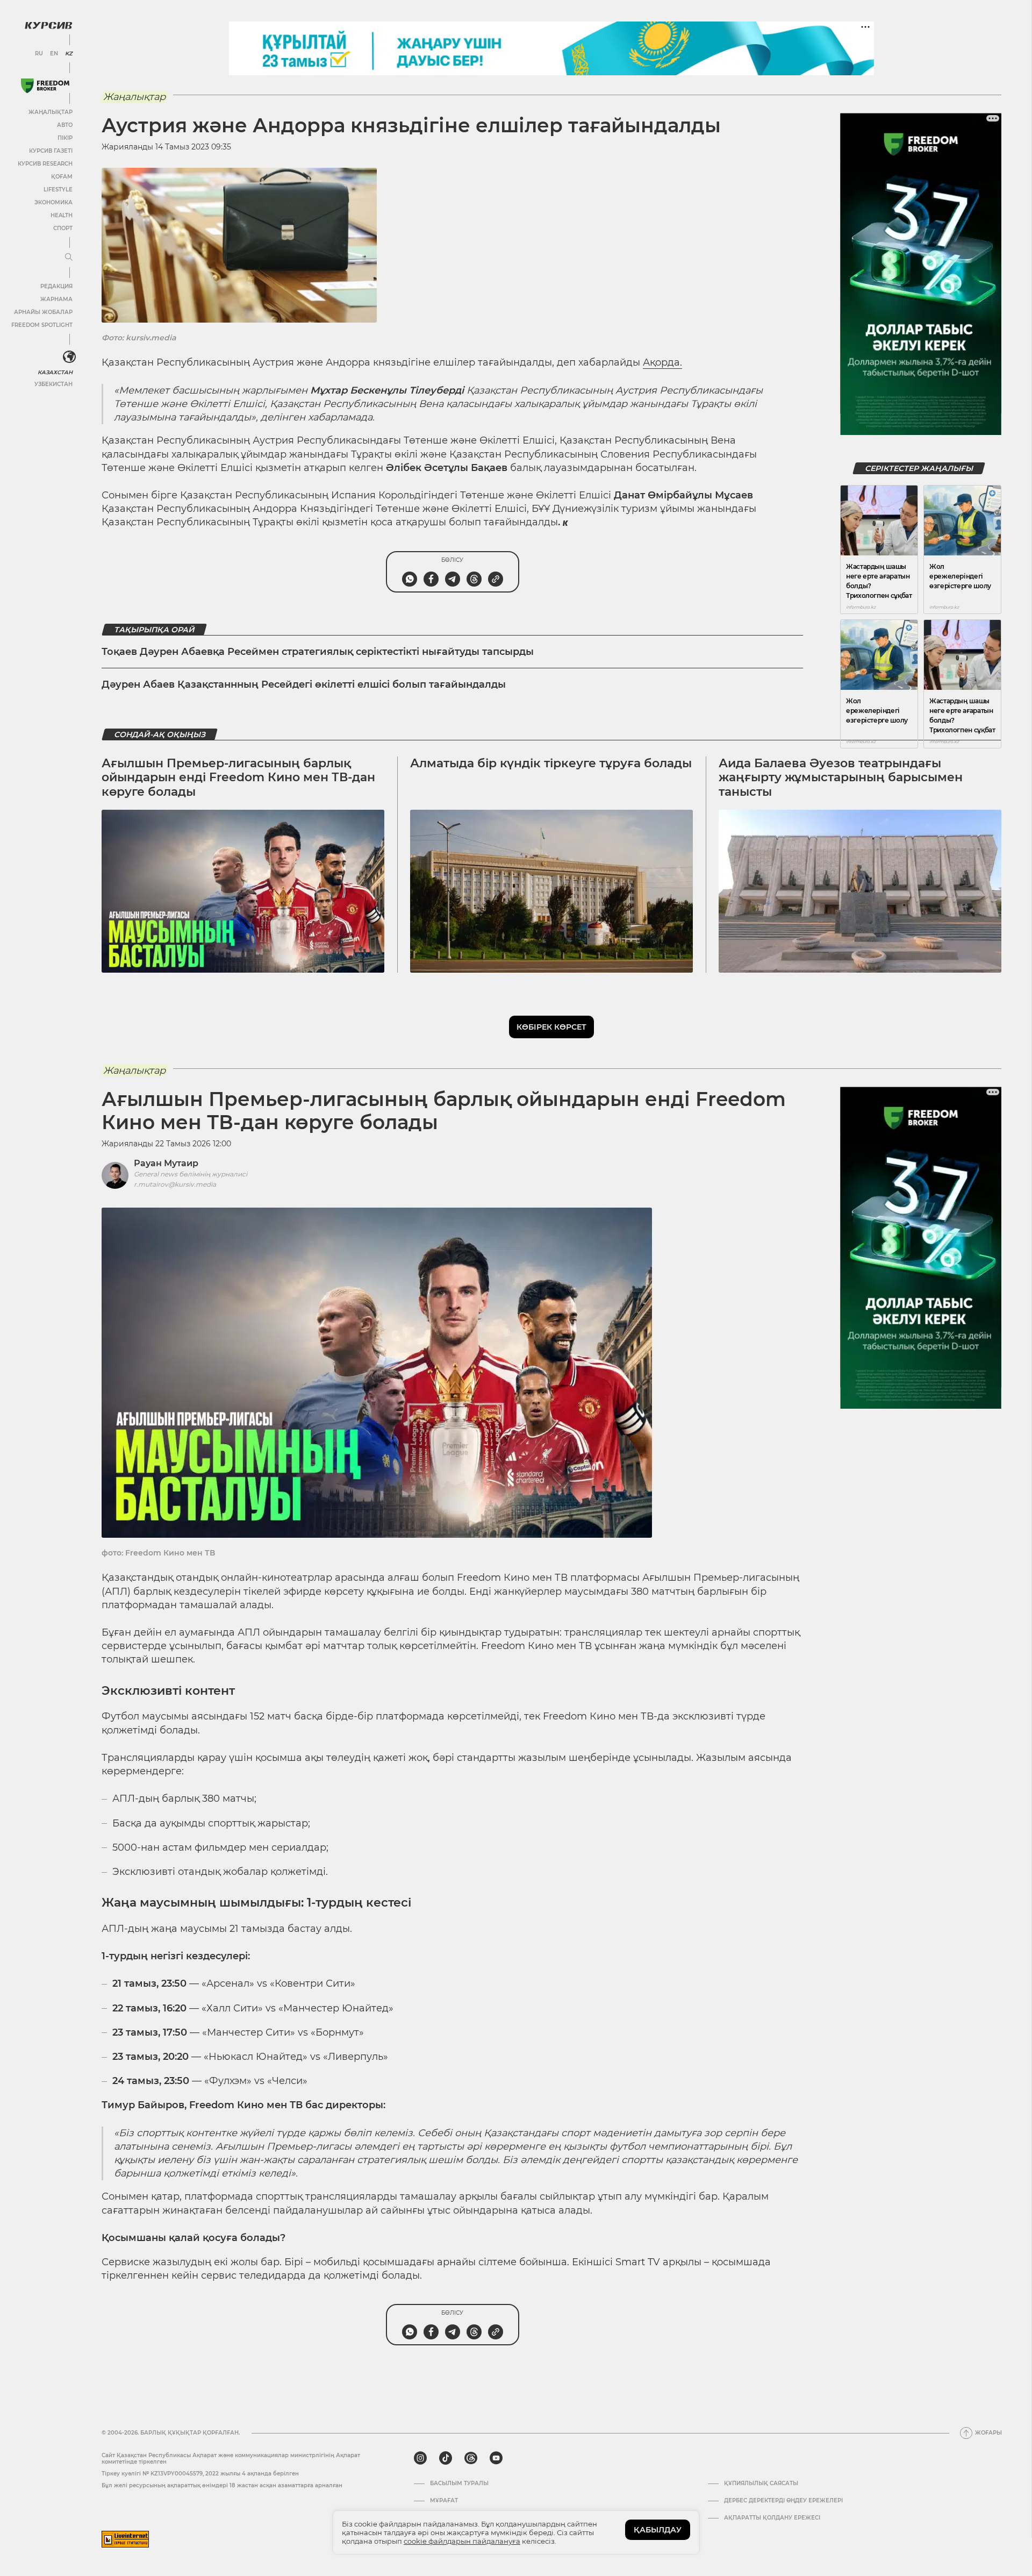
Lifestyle (58, 190)
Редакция (56, 286)
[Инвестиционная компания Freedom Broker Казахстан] (45, 86)
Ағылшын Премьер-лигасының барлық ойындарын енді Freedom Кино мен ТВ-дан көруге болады (238, 777)
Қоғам (62, 177)
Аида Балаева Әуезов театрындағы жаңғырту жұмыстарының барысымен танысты (841, 777)
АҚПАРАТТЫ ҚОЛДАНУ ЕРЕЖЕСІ (772, 2518)
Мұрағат (444, 2501)
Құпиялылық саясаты (761, 2484)
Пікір (65, 138)
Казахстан (55, 372)
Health (62, 215)
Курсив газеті (51, 151)
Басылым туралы (459, 2484)
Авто (65, 125)
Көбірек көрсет (551, 1027)
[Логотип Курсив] (48, 25)
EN (54, 54)
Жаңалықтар (51, 112)
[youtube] (496, 2458)
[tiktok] (446, 2458)
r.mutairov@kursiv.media (175, 1184)
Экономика (53, 202)
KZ (69, 54)
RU (39, 54)
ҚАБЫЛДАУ (658, 2530)
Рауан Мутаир (166, 1163)
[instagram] (420, 2458)
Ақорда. (662, 362)
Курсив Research (45, 164)
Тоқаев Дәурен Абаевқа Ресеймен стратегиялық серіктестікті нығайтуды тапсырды (318, 652)
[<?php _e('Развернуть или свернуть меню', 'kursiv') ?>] (69, 357)
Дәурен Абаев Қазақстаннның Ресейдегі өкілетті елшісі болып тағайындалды (304, 684)
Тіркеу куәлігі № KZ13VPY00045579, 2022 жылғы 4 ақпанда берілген (200, 2474)
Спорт (63, 228)
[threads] (471, 2458)
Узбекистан (53, 384)
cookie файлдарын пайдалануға (462, 2541)
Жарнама (56, 299)
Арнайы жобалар (43, 312)
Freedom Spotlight (42, 325)
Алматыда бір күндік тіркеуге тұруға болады (551, 763)
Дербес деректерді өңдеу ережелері (783, 2501)
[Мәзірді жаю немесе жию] (69, 258)
